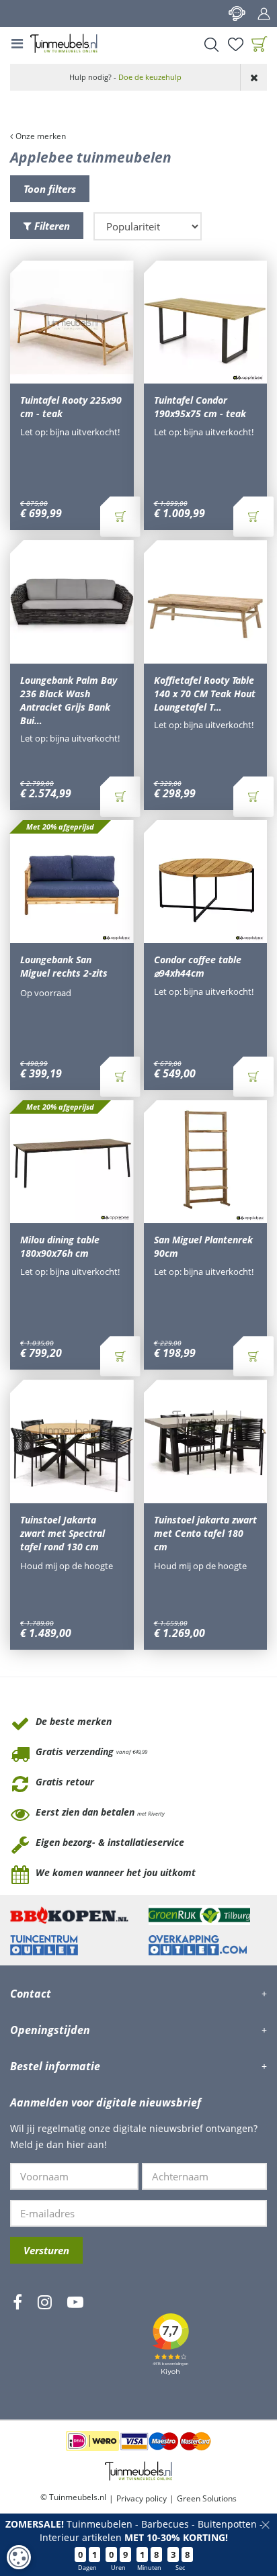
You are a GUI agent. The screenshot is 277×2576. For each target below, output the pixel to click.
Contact (237, 13)
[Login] (264, 13)
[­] (17, 2342)
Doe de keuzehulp (150, 77)
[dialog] (19, 2557)
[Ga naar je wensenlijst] (235, 44)
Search (211, 44)
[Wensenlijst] (235, 44)
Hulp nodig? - (125, 77)
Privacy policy (142, 2498)
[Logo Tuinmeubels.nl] (64, 44)
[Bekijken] (260, 44)
